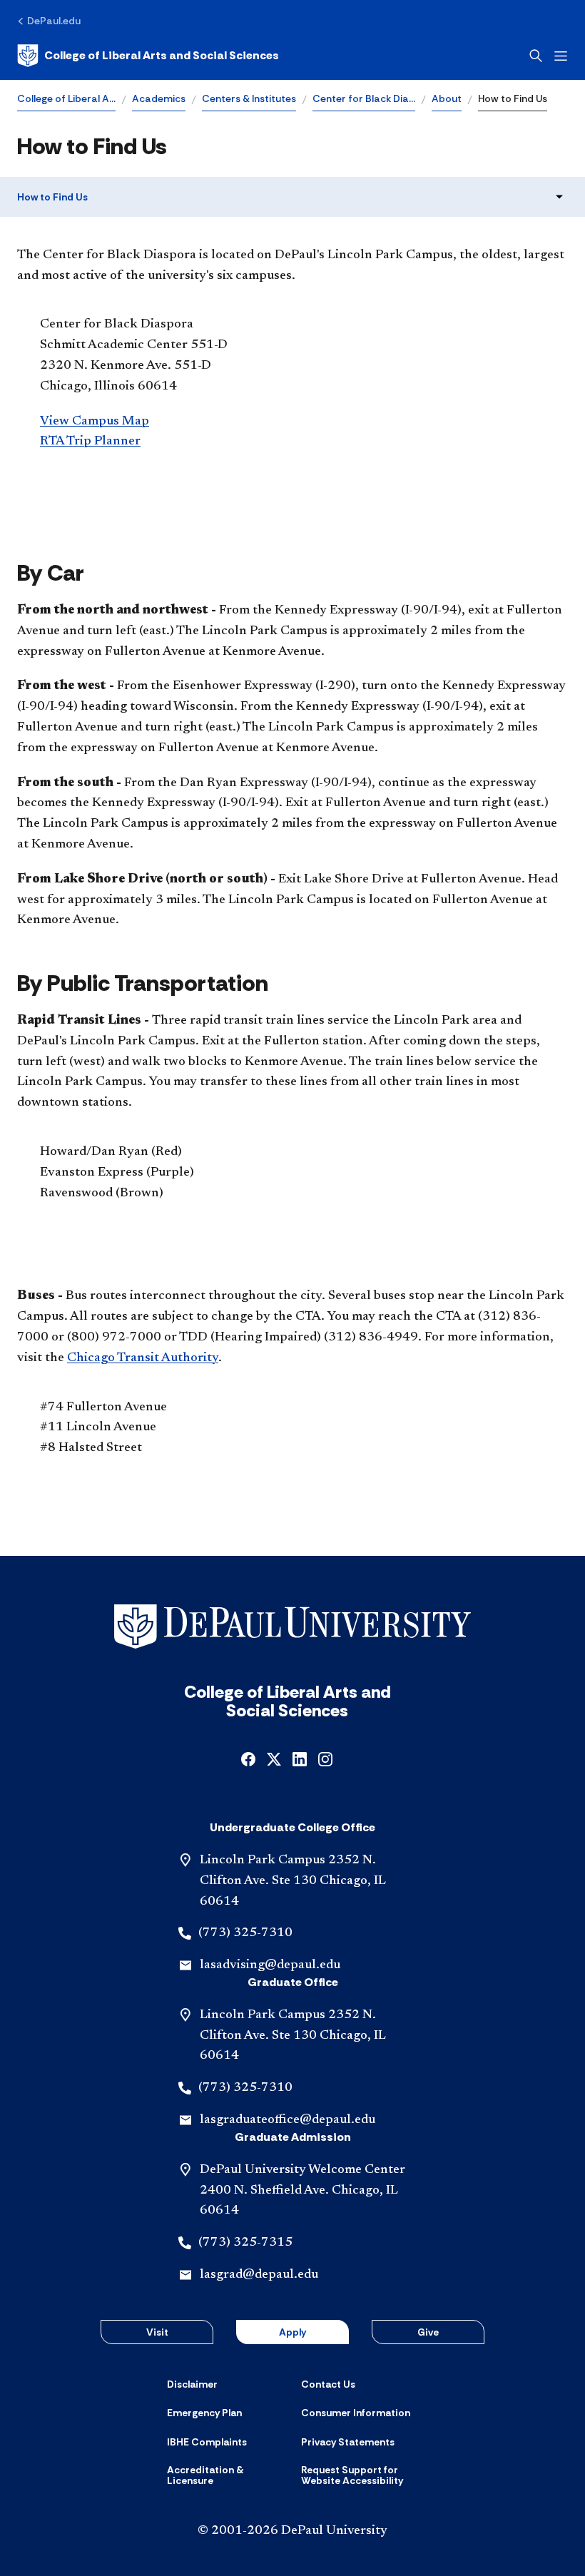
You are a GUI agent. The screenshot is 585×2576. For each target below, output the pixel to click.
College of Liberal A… (66, 98)
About (447, 98)
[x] (274, 1758)
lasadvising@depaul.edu (270, 1965)
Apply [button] (292, 2332)
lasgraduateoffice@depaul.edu (288, 2120)
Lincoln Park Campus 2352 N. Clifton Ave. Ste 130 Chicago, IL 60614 (293, 1881)
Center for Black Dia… (364, 98)
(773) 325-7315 (245, 2243)
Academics (159, 98)
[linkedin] (300, 1758)
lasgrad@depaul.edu (259, 2275)
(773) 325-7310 (245, 1933)
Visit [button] (157, 2332)
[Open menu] (561, 56)
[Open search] (536, 56)
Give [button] (428, 2332)
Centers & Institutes (249, 98)
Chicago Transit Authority (143, 1358)
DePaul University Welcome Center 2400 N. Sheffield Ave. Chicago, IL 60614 (302, 2191)
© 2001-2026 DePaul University (292, 2531)
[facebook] (248, 1758)
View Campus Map (95, 422)
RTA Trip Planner (90, 442)
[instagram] (325, 1758)
